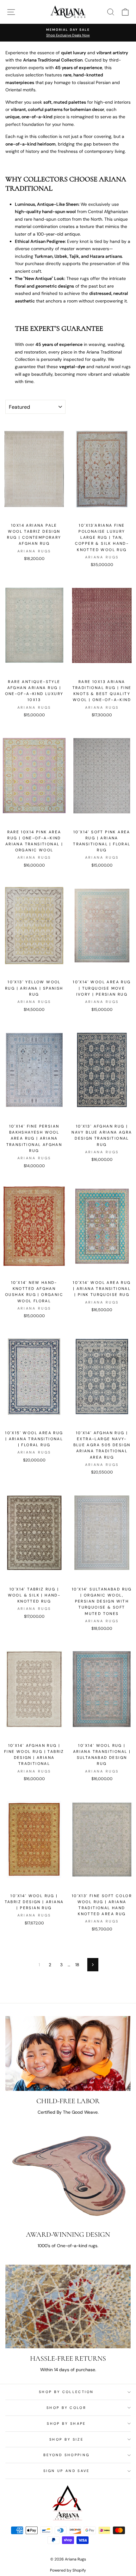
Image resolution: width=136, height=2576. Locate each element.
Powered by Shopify (68, 2570)
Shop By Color (66, 2408)
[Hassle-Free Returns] (68, 2306)
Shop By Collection (66, 2392)
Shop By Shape (66, 2423)
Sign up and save (67, 2471)
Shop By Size (66, 2439)
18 (77, 1965)
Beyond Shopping (67, 2455)
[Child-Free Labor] (68, 2053)
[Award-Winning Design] (68, 2178)
